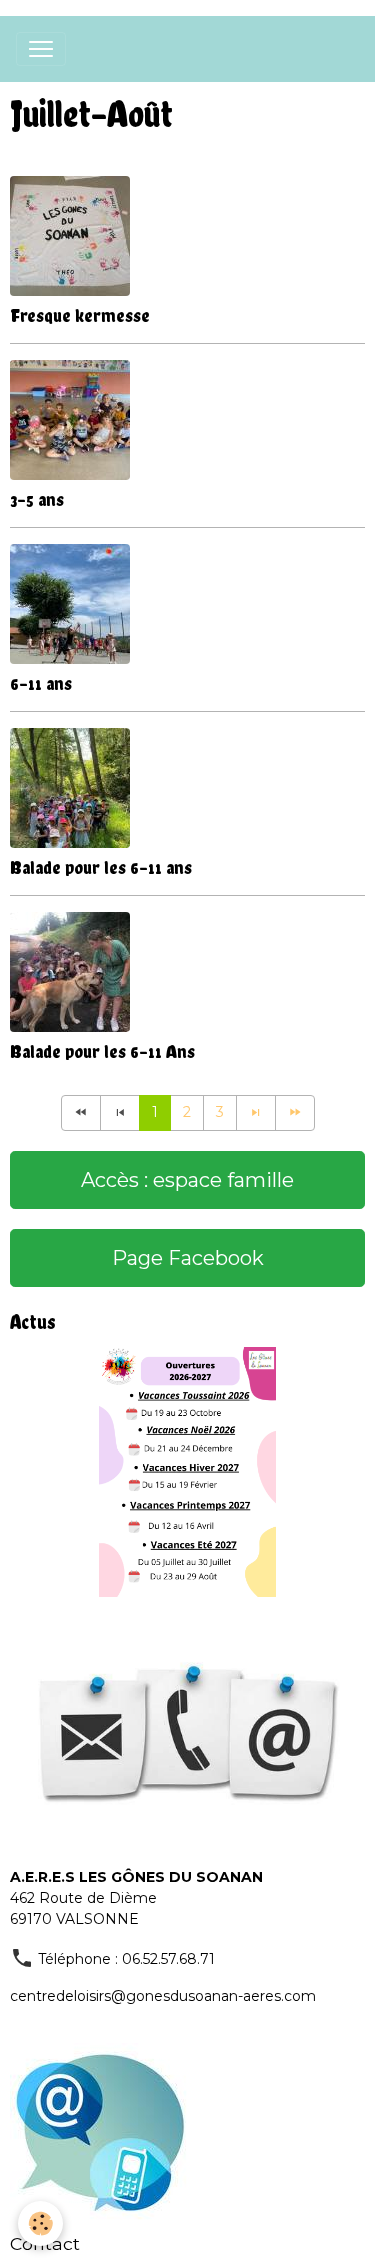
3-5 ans (37, 499)
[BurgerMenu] (41, 49)
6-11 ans (41, 683)
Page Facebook (188, 1258)
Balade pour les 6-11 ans (101, 867)
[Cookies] (40, 2223)
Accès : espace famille (187, 1180)
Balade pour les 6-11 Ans (102, 1051)
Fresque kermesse (80, 315)
